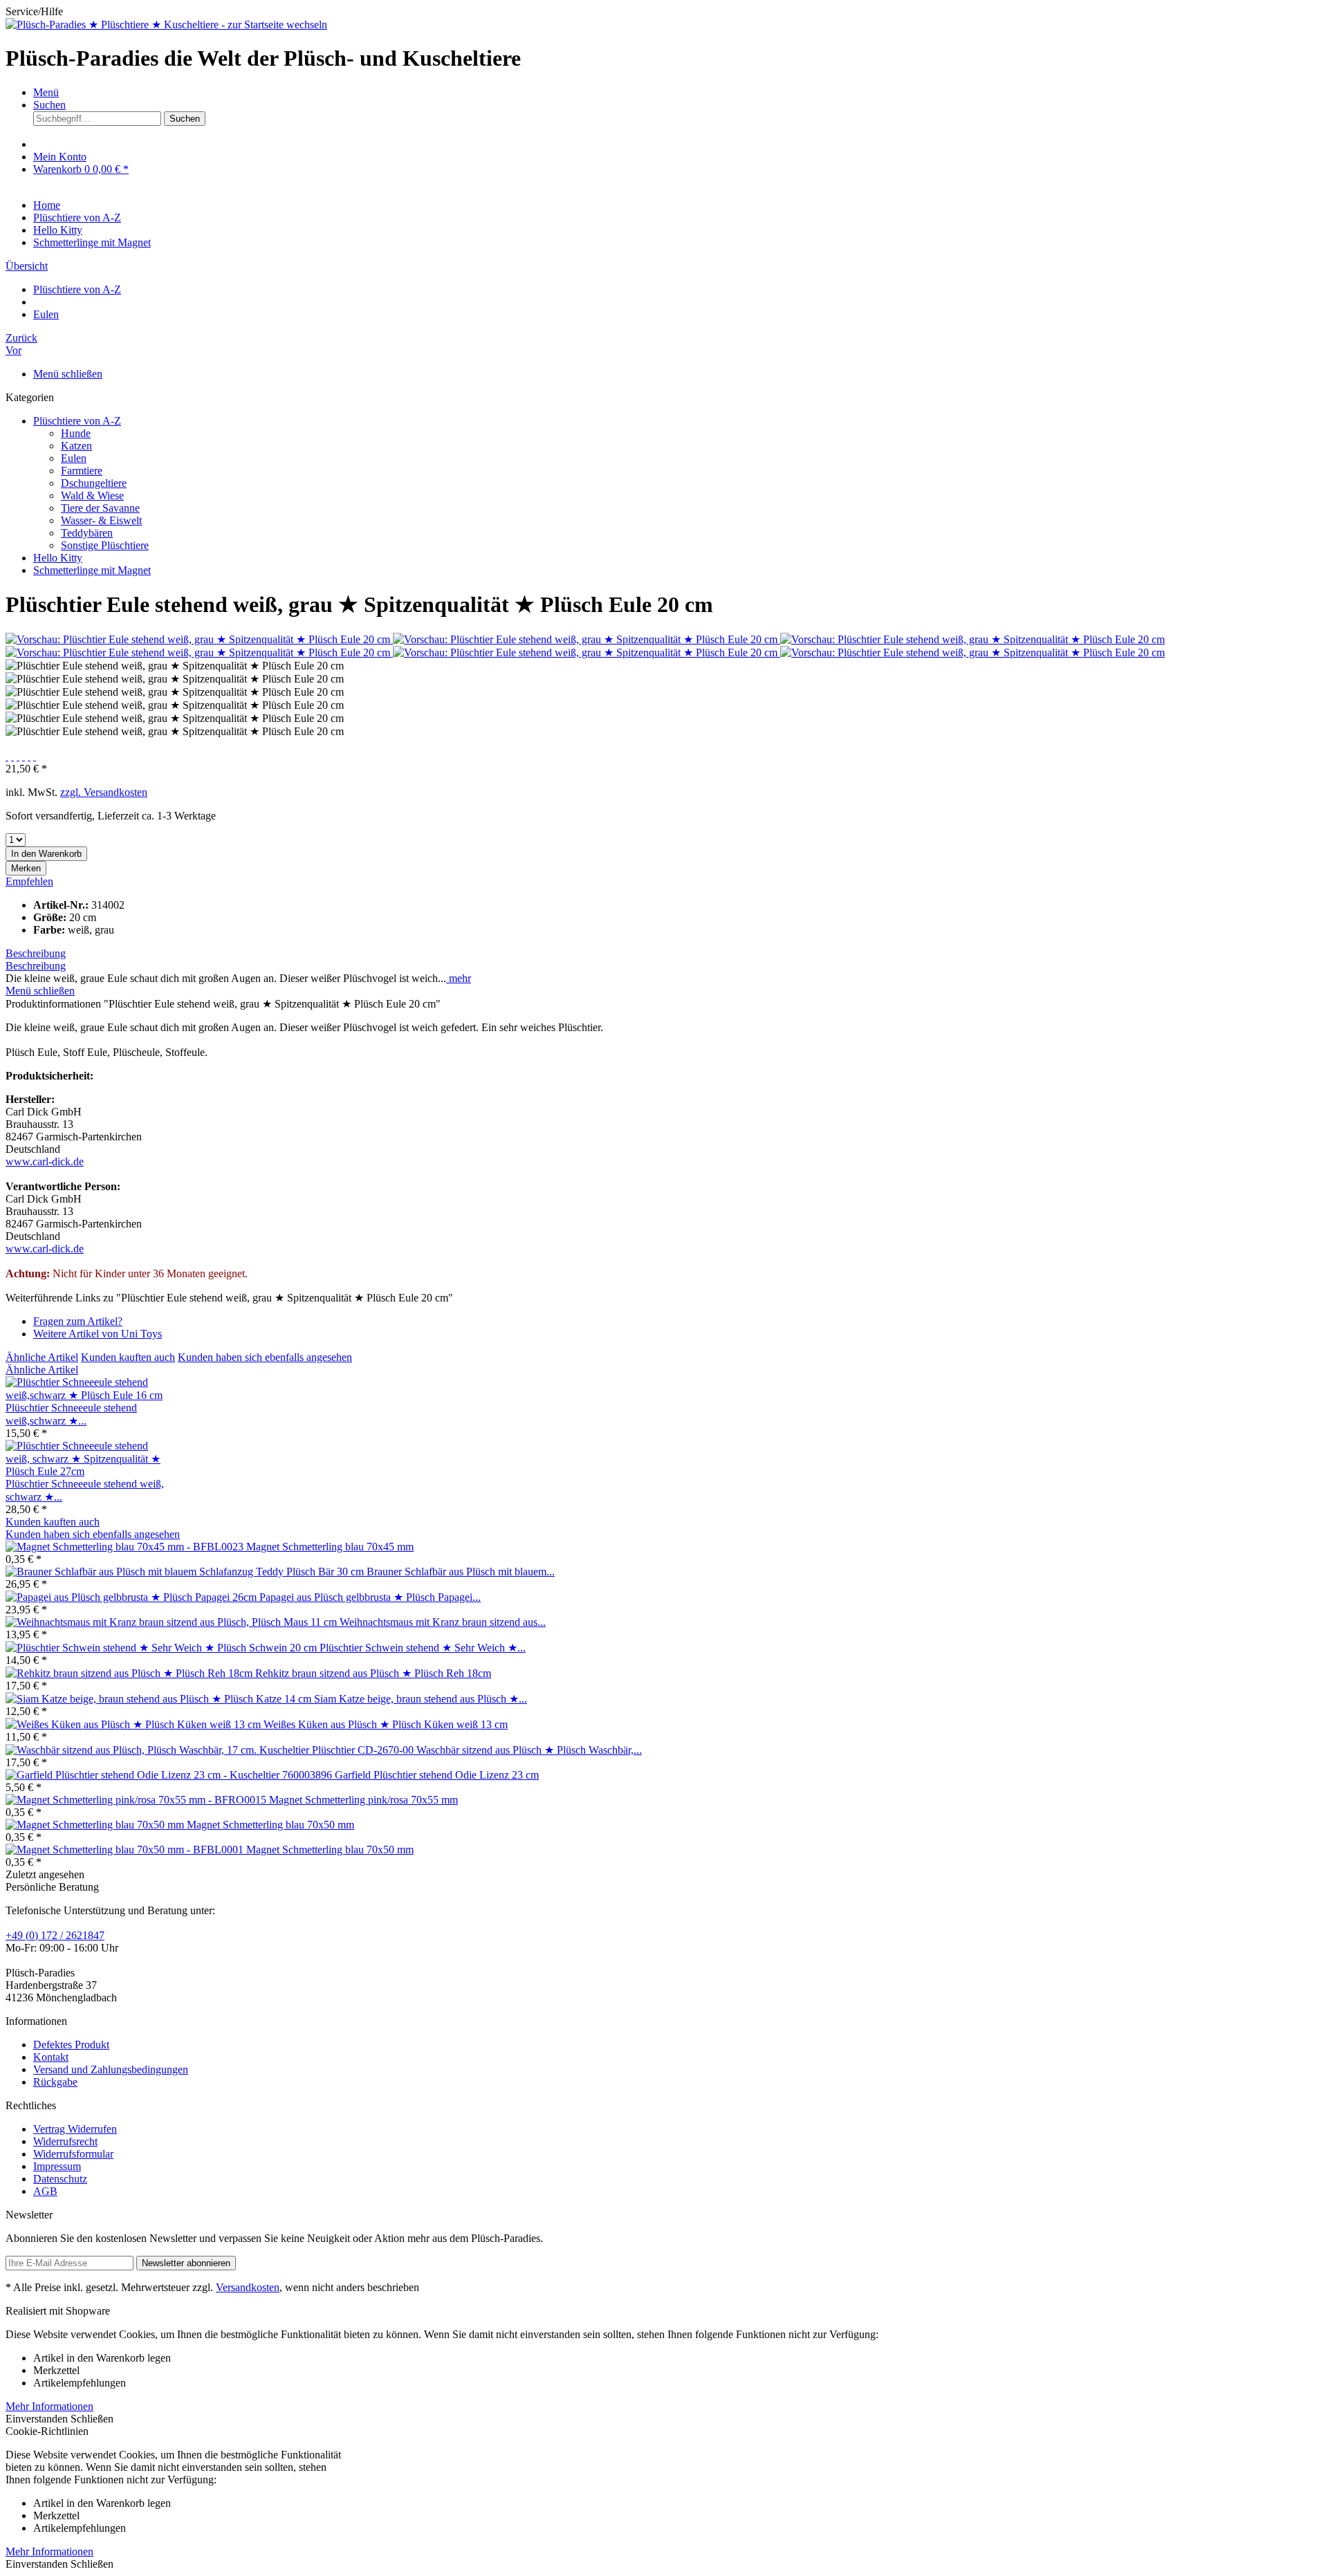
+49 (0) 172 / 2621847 (55, 1935)
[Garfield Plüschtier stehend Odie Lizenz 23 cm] (170, 1775)
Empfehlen (29, 881)
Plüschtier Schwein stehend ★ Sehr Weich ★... (423, 1648)
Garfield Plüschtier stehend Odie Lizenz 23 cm (437, 1775)
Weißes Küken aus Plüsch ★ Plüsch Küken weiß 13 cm (386, 1724)
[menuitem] (678, 93)
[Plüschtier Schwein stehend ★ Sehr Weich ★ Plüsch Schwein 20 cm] (163, 1648)
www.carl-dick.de (45, 1161)
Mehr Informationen (49, 2406)
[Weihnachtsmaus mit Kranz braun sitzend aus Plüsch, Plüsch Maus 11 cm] (173, 1622)
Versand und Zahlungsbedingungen (111, 2069)
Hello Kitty (58, 558)
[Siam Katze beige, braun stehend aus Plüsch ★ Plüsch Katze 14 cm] (160, 1699)
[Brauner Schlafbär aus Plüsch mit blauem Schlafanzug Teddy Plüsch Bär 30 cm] (186, 1572)
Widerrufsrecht (65, 2141)
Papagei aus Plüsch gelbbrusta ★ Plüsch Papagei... (370, 1597)
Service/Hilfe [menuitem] (34, 11)
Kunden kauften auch (128, 1357)
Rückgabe (55, 2082)
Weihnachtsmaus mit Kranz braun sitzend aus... (443, 1622)
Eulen (74, 458)
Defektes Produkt (71, 2045)
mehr (459, 978)
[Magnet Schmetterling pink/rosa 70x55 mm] (137, 1800)
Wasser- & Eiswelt (101, 520)
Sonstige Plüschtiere (105, 545)
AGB (45, 2191)
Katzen (76, 446)
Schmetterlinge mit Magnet (92, 570)
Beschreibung (36, 953)
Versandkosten (248, 2287)
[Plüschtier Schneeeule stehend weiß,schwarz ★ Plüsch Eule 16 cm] (88, 1395)
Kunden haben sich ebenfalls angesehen (265, 1357)
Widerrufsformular (73, 2154)
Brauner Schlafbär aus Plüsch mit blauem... (461, 1572)
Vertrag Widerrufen (75, 2129)
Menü (46, 92)
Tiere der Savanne (100, 508)
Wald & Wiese (92, 495)
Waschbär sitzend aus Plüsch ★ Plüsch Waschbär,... (529, 1750)
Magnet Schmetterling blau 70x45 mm (330, 1547)
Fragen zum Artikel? (78, 1321)
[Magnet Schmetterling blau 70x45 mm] (126, 1547)
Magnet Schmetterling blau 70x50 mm (270, 1825)
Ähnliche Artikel (42, 1357)
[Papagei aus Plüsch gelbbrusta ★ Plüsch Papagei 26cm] (132, 1597)
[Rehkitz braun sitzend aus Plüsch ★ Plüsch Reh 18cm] (130, 1673)
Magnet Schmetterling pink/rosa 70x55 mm (363, 1800)
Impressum (57, 2166)
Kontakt (51, 2057)
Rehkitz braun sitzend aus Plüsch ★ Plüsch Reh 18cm (373, 1673)
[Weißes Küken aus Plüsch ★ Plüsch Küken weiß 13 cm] (135, 1724)
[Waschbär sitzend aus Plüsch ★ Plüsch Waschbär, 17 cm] (211, 1750)
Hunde (76, 433)
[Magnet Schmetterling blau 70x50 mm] (96, 1825)
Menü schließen (68, 374)
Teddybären (87, 533)
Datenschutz (60, 2179)
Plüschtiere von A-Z (77, 421)
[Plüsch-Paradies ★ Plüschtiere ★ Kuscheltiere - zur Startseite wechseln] (166, 25)
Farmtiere (82, 471)
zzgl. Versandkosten (104, 792)
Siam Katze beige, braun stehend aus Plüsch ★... (421, 1699)
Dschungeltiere (94, 483)
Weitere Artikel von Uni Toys (98, 1334)
